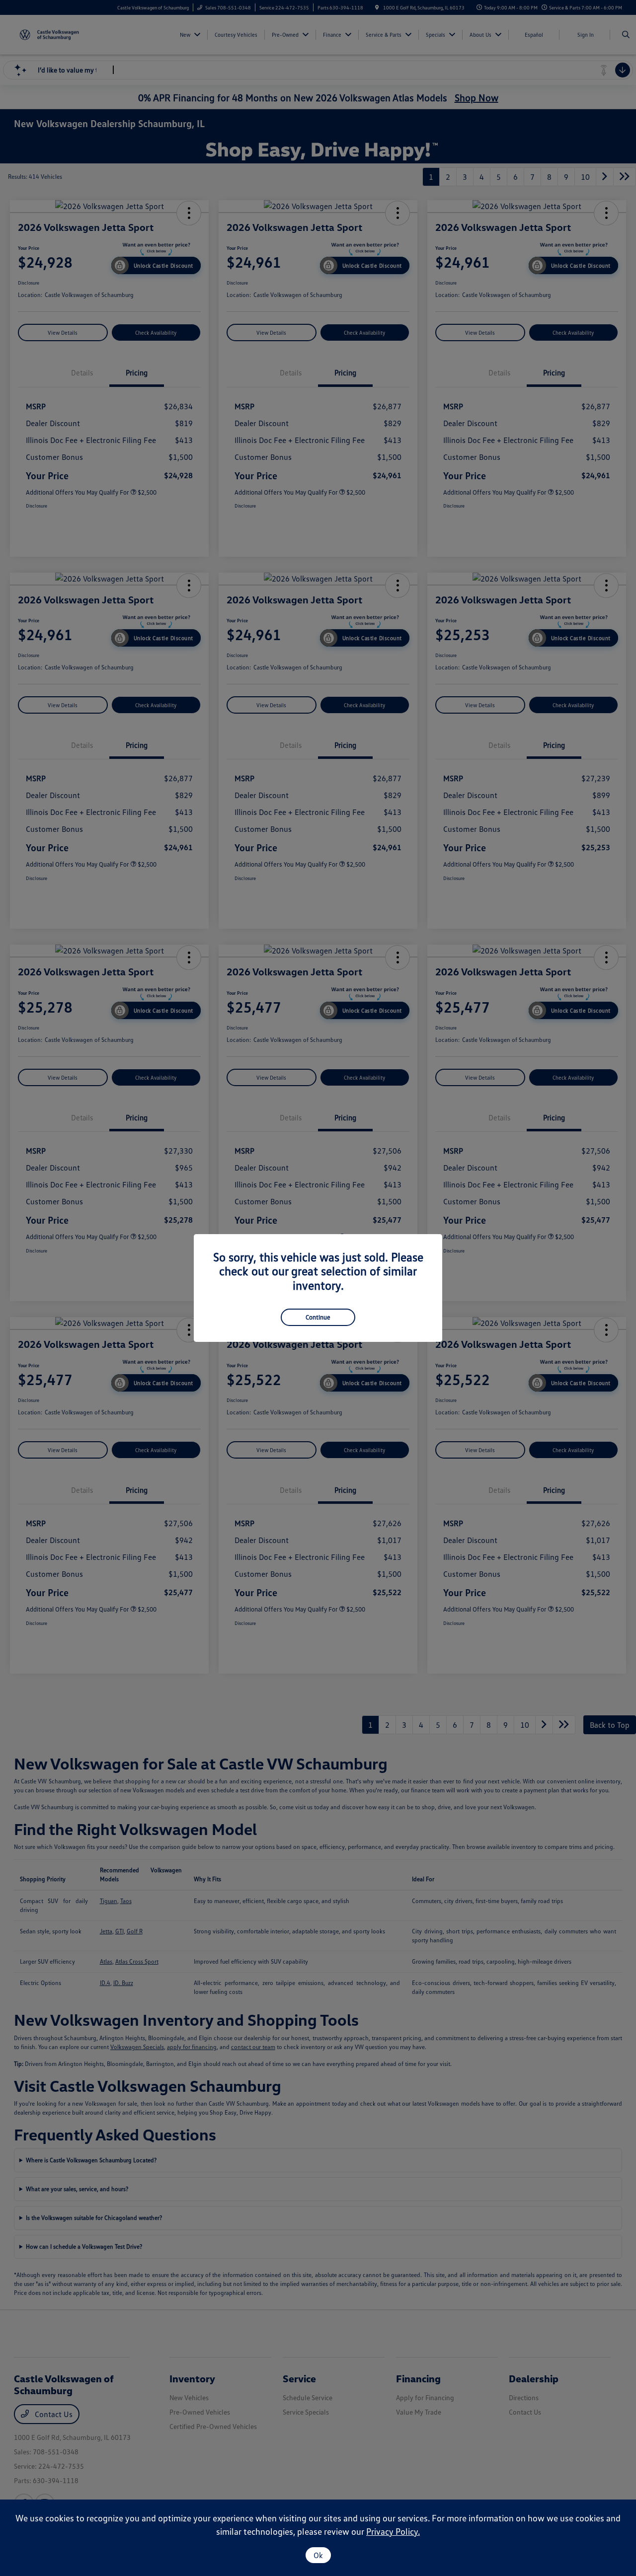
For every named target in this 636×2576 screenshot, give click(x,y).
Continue (318, 1317)
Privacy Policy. (393, 2531)
